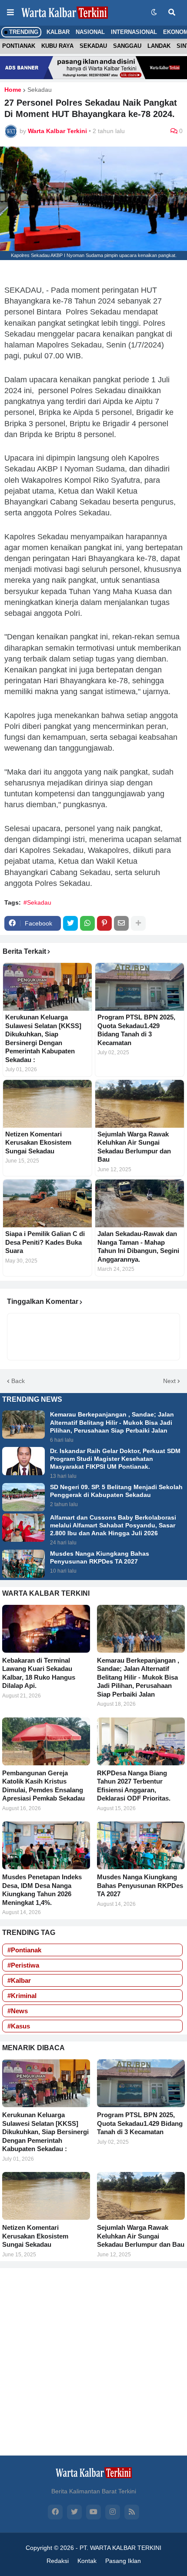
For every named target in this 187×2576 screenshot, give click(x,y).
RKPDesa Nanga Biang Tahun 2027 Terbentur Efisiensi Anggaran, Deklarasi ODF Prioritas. (134, 1786)
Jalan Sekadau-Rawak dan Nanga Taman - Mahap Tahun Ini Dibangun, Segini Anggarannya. (138, 1246)
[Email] (121, 923)
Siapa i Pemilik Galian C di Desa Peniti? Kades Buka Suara (45, 1242)
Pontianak (19, 46)
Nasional (90, 32)
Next (169, 1381)
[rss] (132, 2512)
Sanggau (127, 46)
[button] (10, 13)
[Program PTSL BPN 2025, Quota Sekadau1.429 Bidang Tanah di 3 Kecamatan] (140, 987)
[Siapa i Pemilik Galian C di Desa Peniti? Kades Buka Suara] (47, 1203)
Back (18, 1381)
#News (18, 2011)
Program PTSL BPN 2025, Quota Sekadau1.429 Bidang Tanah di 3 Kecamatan (136, 1030)
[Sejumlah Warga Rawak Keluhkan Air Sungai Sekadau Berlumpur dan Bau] (140, 1104)
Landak (159, 46)
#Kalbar (19, 1980)
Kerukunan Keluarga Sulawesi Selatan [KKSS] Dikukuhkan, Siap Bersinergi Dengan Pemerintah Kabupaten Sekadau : (43, 1038)
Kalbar (58, 32)
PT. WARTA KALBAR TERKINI (120, 2548)
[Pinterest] (104, 923)
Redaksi (58, 2561)
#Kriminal (22, 1996)
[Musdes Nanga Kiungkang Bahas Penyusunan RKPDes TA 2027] (23, 1564)
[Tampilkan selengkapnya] (138, 923)
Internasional (134, 32)
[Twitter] (70, 923)
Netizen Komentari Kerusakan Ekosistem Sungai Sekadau (38, 1143)
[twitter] (74, 2512)
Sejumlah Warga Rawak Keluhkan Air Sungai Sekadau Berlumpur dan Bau (134, 1147)
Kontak (87, 2561)
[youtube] (93, 2512)
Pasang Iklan (123, 2561)
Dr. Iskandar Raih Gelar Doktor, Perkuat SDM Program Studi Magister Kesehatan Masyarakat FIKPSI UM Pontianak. (115, 1459)
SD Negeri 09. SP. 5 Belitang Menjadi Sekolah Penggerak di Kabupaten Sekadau (116, 1491)
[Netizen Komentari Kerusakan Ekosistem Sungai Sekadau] (47, 1104)
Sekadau (93, 46)
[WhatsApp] (87, 923)
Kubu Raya (57, 46)
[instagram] (113, 2512)
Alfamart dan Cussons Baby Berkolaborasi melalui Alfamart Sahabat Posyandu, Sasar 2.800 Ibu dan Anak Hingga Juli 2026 (113, 1525)
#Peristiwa (23, 1965)
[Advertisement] (93, 2362)
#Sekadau (37, 902)
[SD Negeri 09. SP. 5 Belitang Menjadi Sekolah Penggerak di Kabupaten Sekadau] (23, 1497)
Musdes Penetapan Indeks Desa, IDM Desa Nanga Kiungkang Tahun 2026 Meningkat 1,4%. (42, 1890)
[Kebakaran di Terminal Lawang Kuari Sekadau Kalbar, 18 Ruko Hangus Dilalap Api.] (46, 1629)
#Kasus (19, 2026)
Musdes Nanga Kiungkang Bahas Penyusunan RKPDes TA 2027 (100, 1557)
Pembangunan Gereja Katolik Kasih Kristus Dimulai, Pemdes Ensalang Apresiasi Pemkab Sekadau (43, 1786)
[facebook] (55, 2512)
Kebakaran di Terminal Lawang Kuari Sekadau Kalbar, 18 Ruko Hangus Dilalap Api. (39, 1673)
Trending (23, 32)
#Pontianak (24, 1950)
